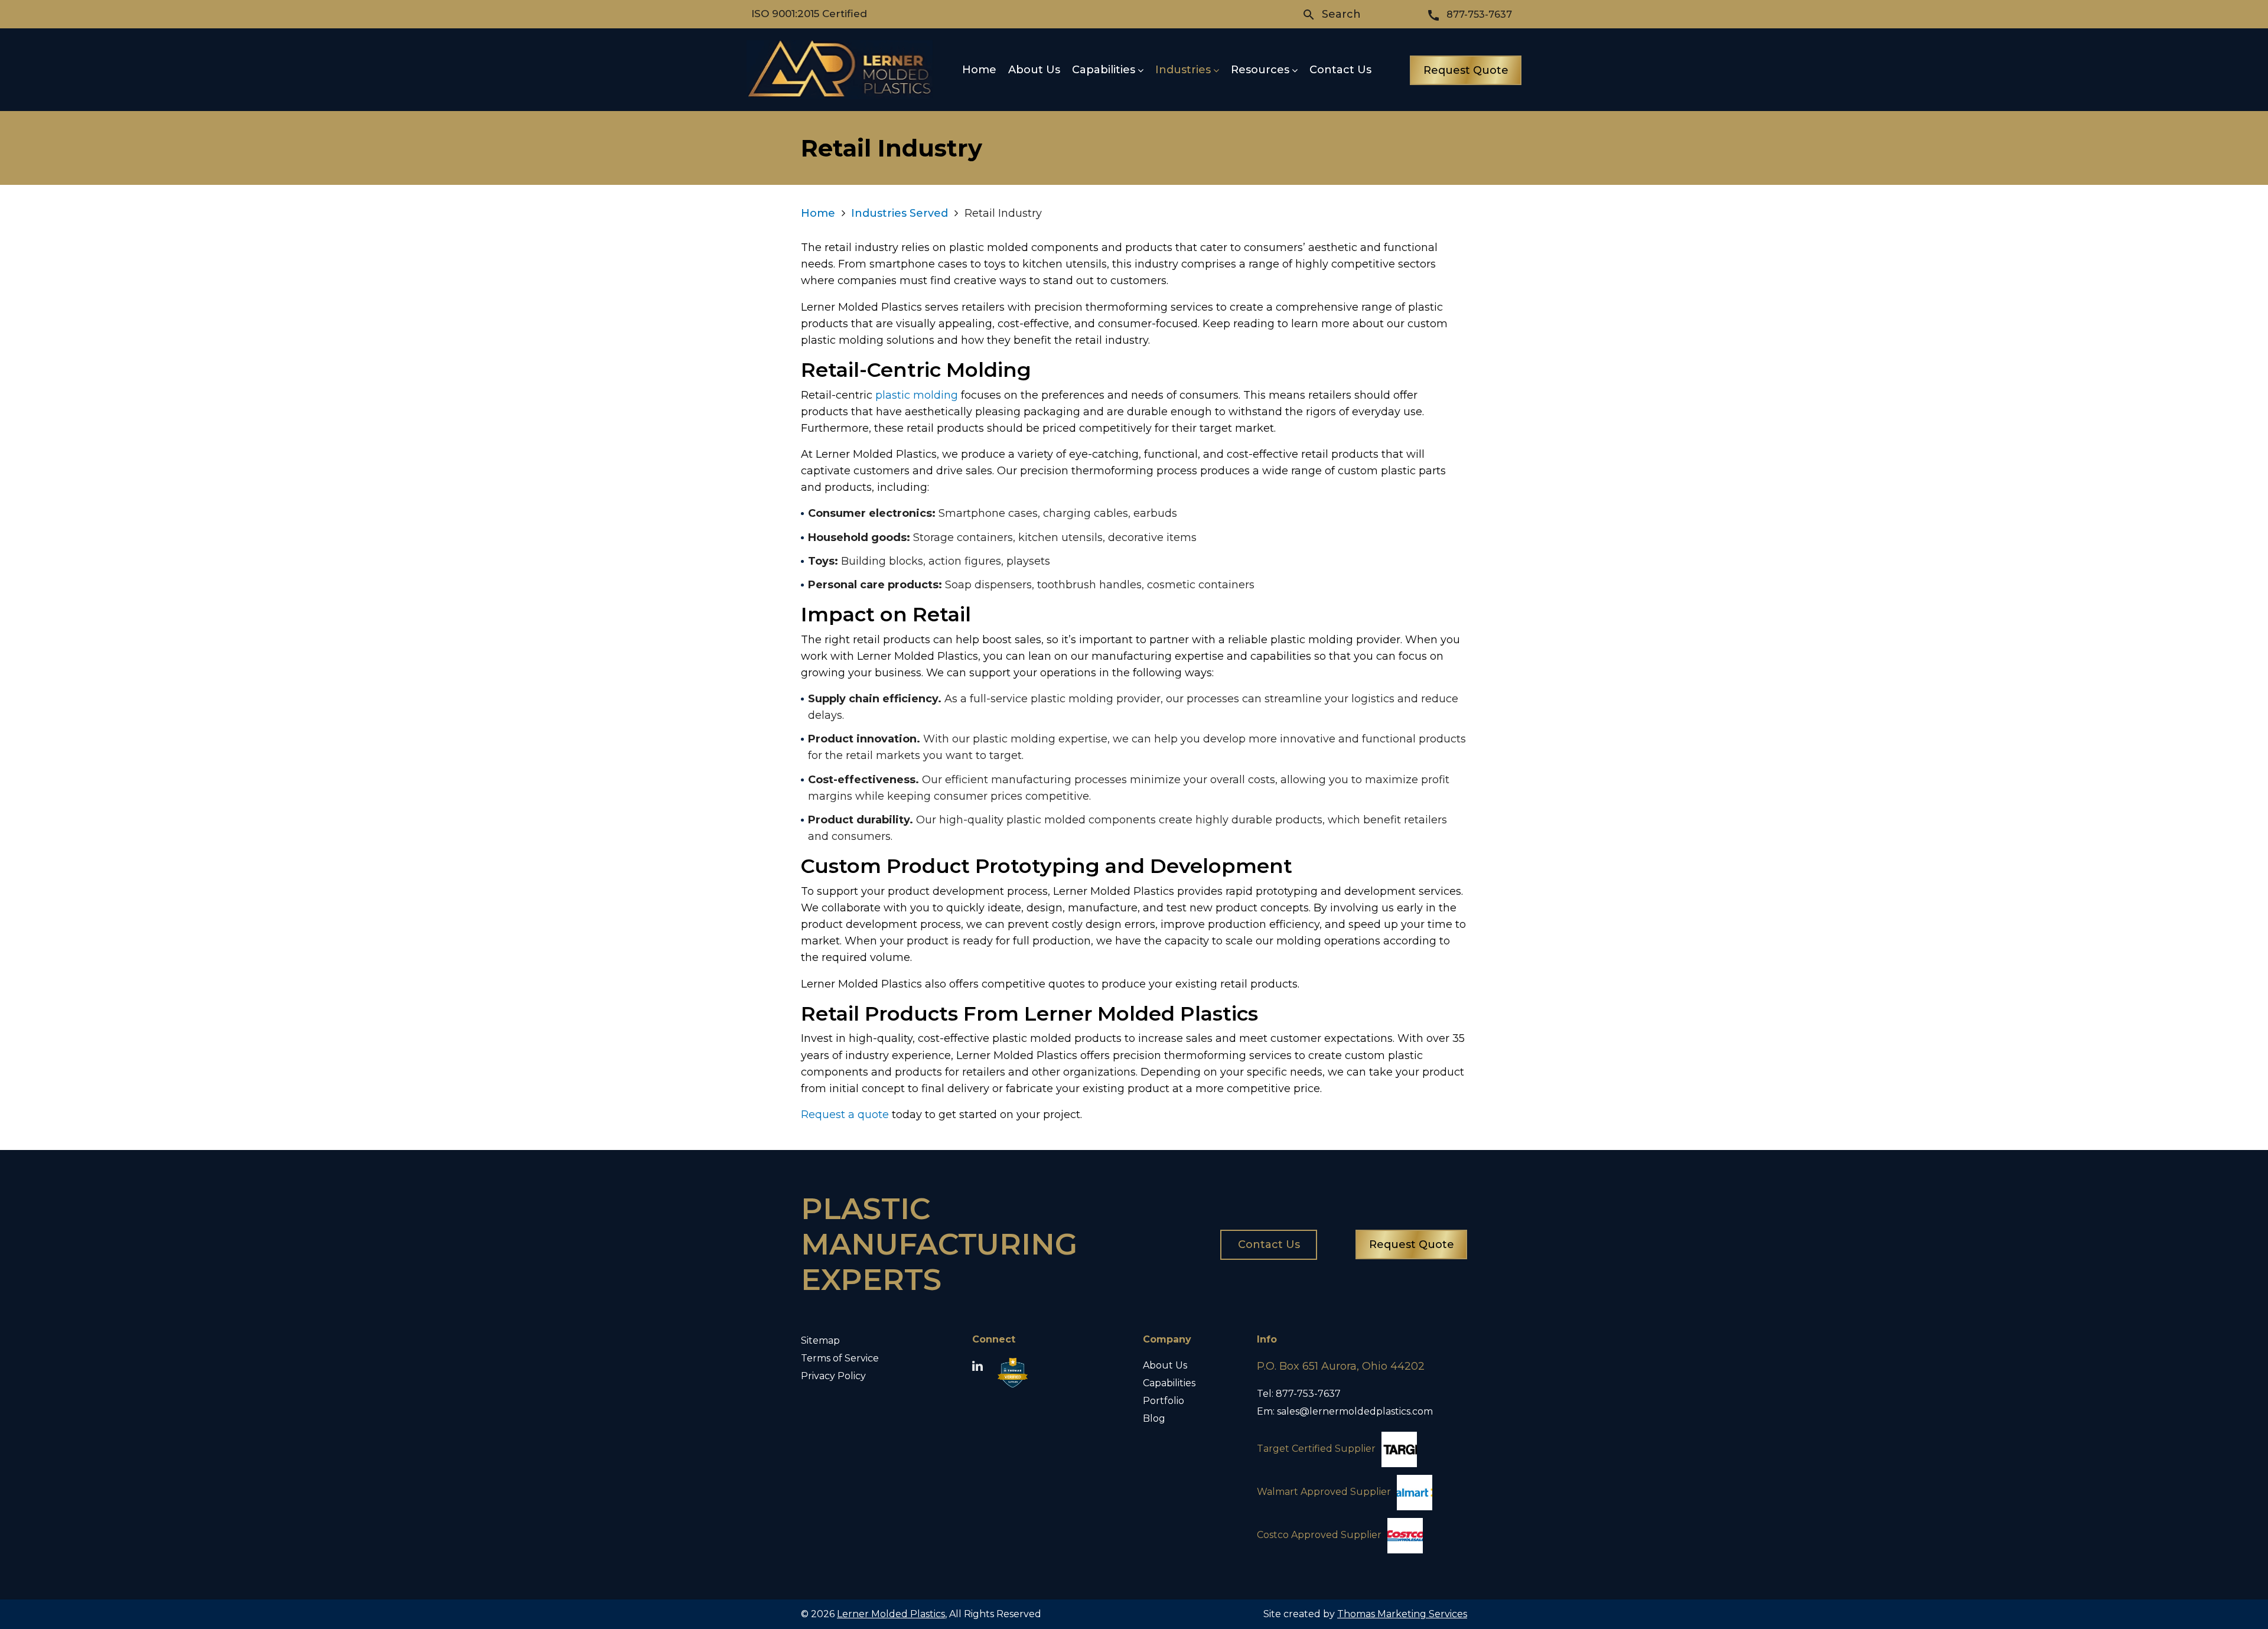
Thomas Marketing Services (1402, 1614)
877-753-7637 (1308, 1394)
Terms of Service (840, 1358)
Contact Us (1340, 70)
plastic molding (917, 395)
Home (979, 70)
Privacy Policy (833, 1376)
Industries (1183, 70)
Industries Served (900, 213)
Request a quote (845, 1115)
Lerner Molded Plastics (891, 1614)
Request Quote (1466, 70)
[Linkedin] (977, 1367)
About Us (1034, 70)
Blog (1154, 1418)
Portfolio (1164, 1401)
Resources (1260, 70)
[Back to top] (2228, 1589)
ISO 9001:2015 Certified (809, 14)
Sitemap (820, 1340)
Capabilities (1104, 70)
